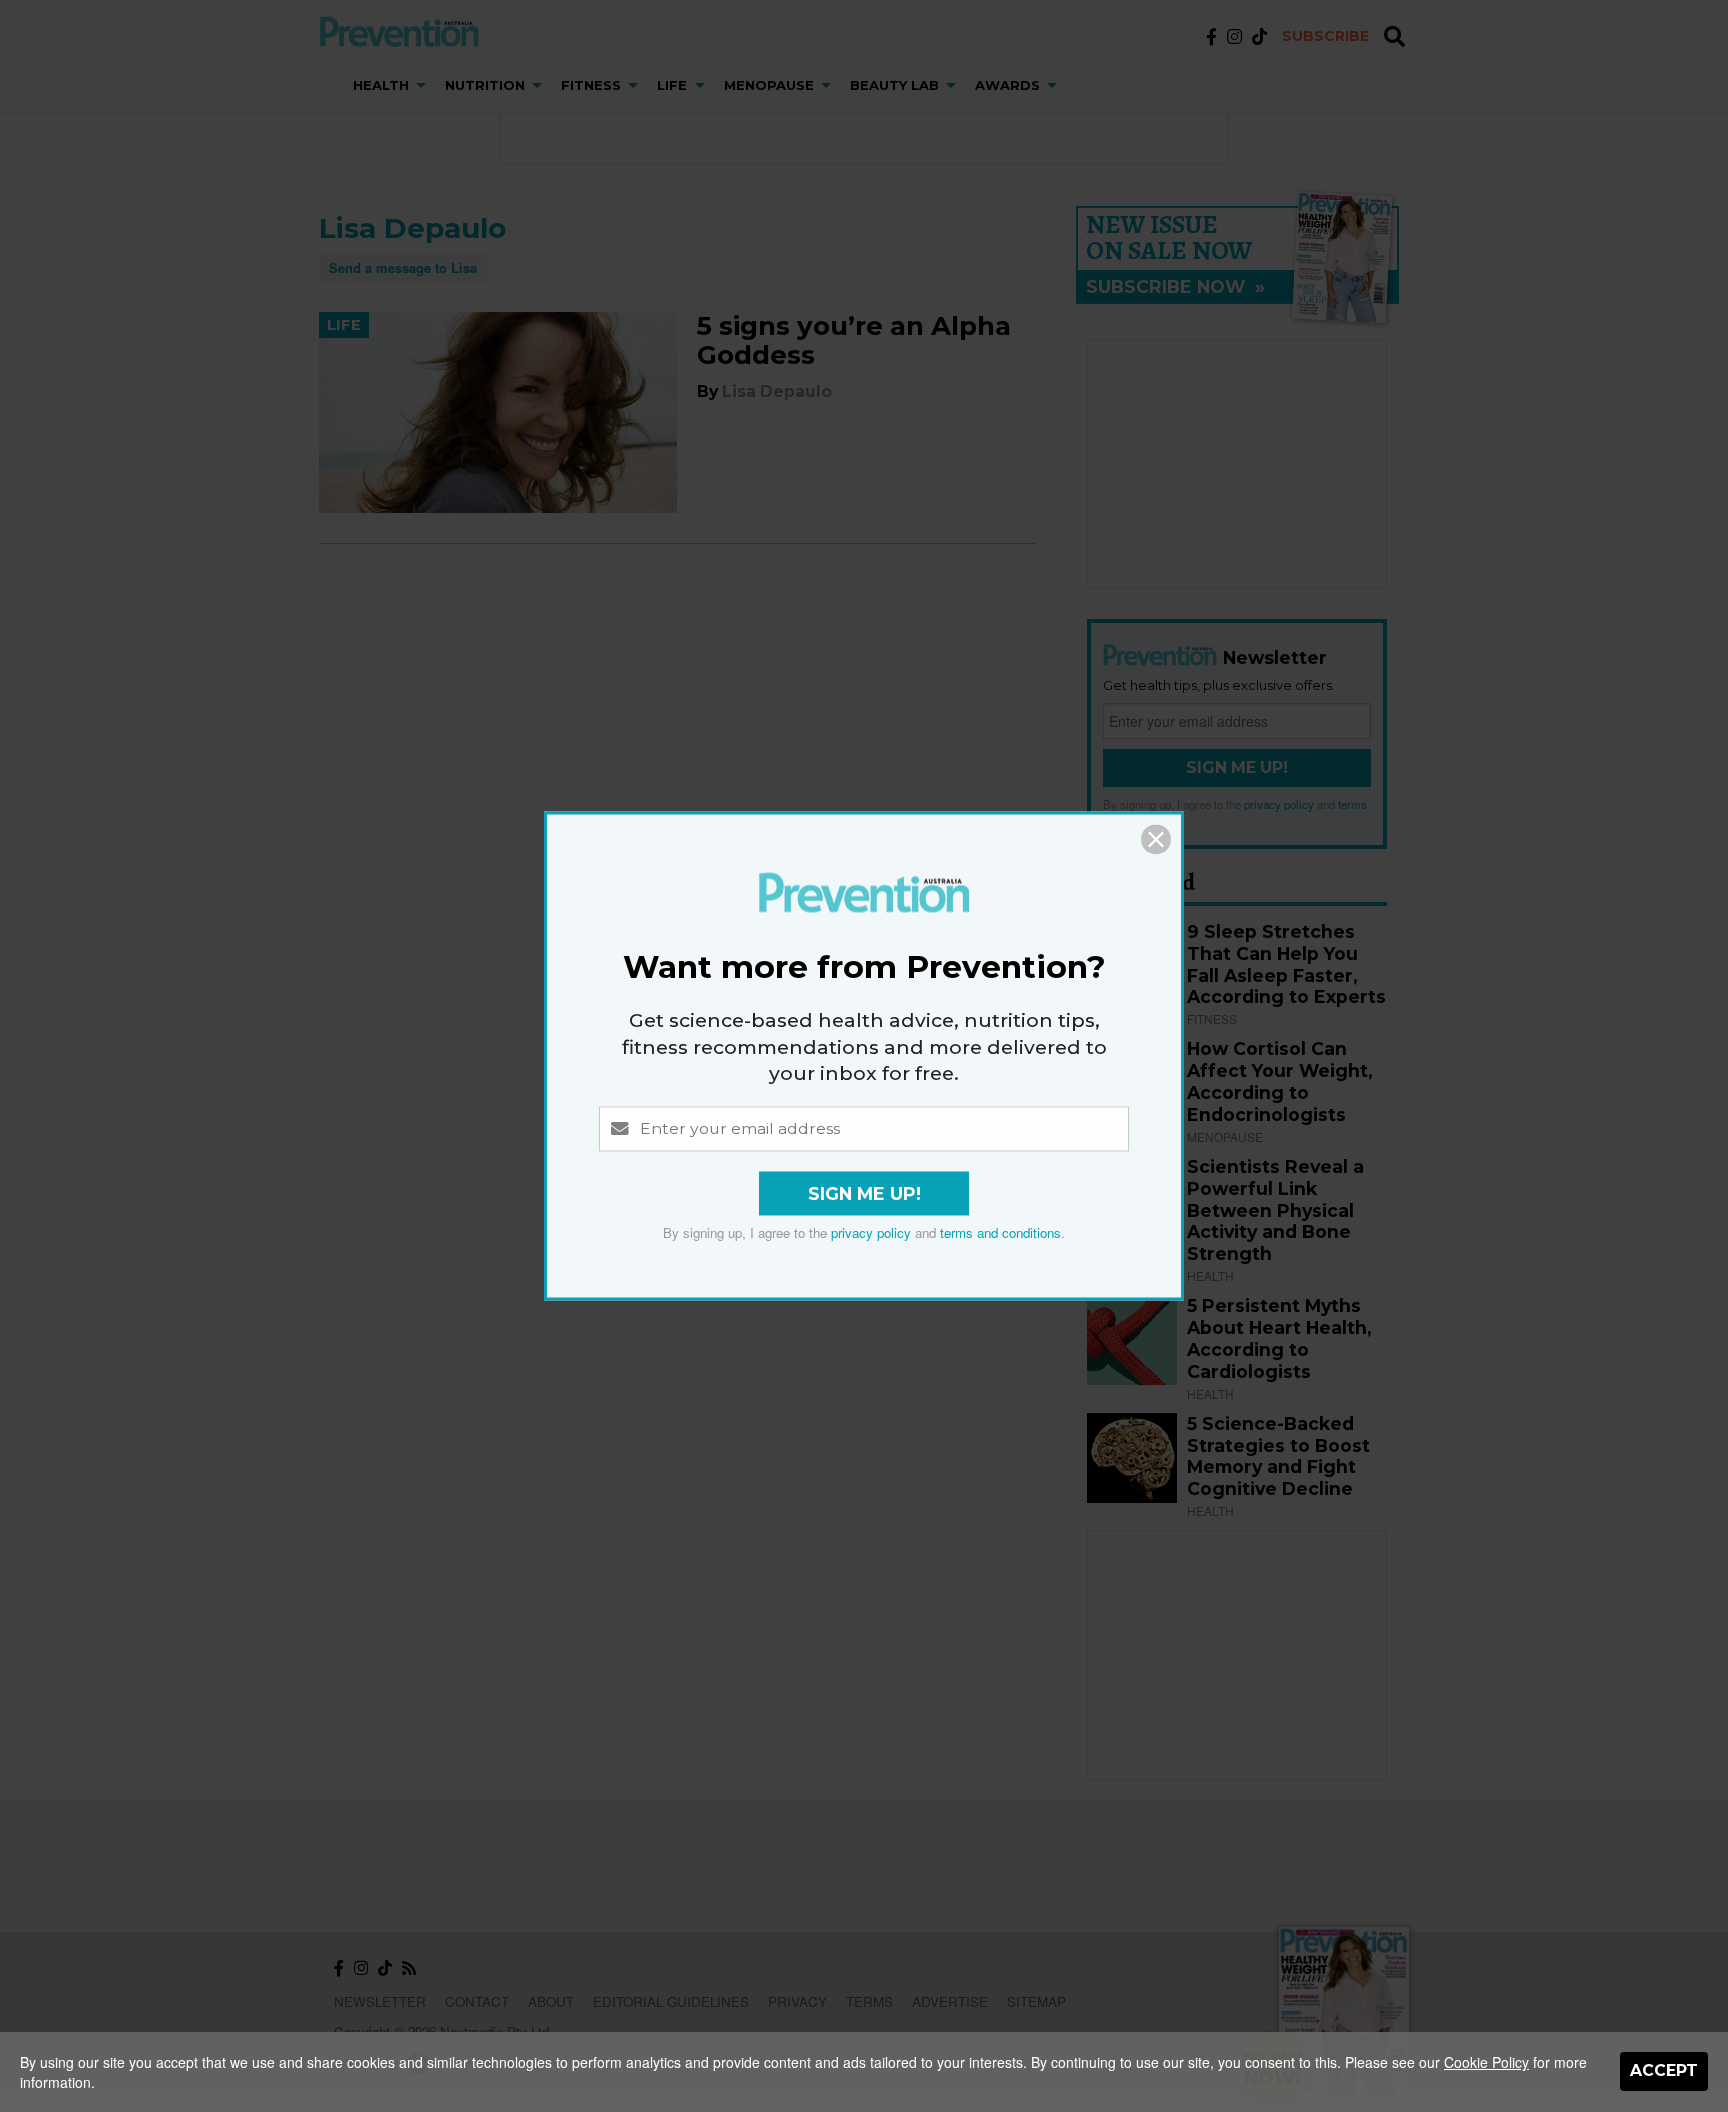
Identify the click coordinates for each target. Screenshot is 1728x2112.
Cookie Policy (1486, 2062)
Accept (1664, 2070)
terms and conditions (1000, 1233)
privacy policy (871, 1233)
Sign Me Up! (864, 1194)
